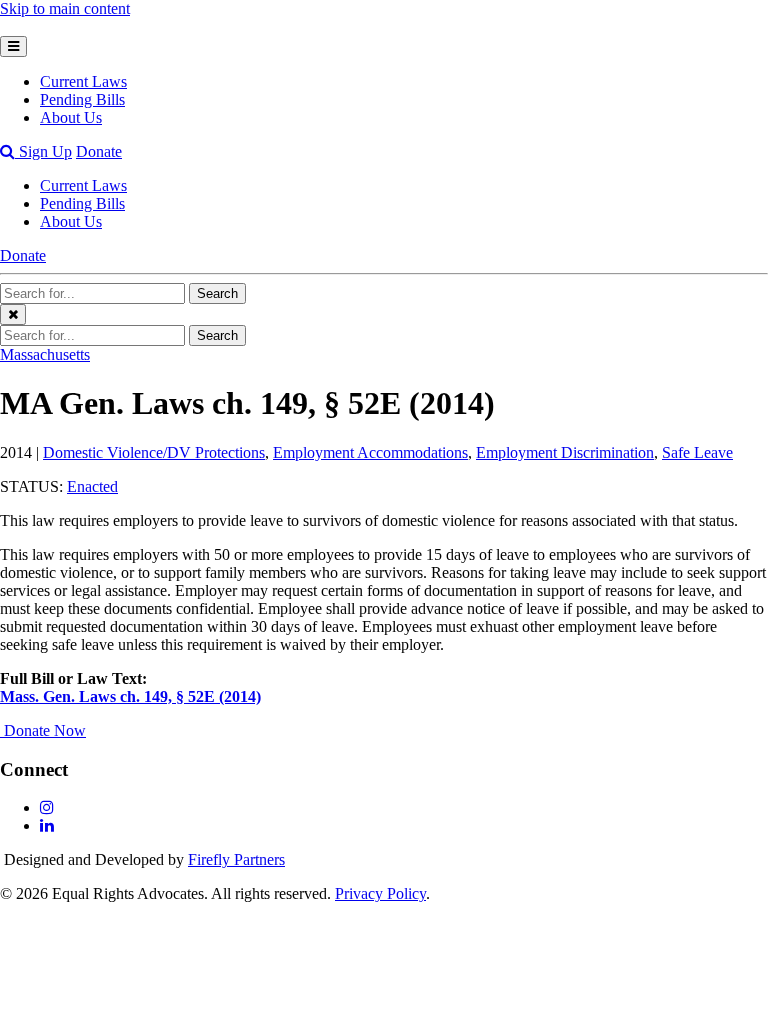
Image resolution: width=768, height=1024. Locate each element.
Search (217, 293)
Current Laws (83, 81)
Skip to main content (65, 8)
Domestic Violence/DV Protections (154, 452)
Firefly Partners (236, 859)
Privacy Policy (380, 893)
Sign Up (45, 151)
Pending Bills (82, 99)
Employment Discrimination (565, 452)
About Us (71, 117)
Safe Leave (697, 452)
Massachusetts (45, 354)
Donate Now (45, 730)
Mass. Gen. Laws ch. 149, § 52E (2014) (130, 696)
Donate (99, 151)
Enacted (92, 486)
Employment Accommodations (370, 452)
